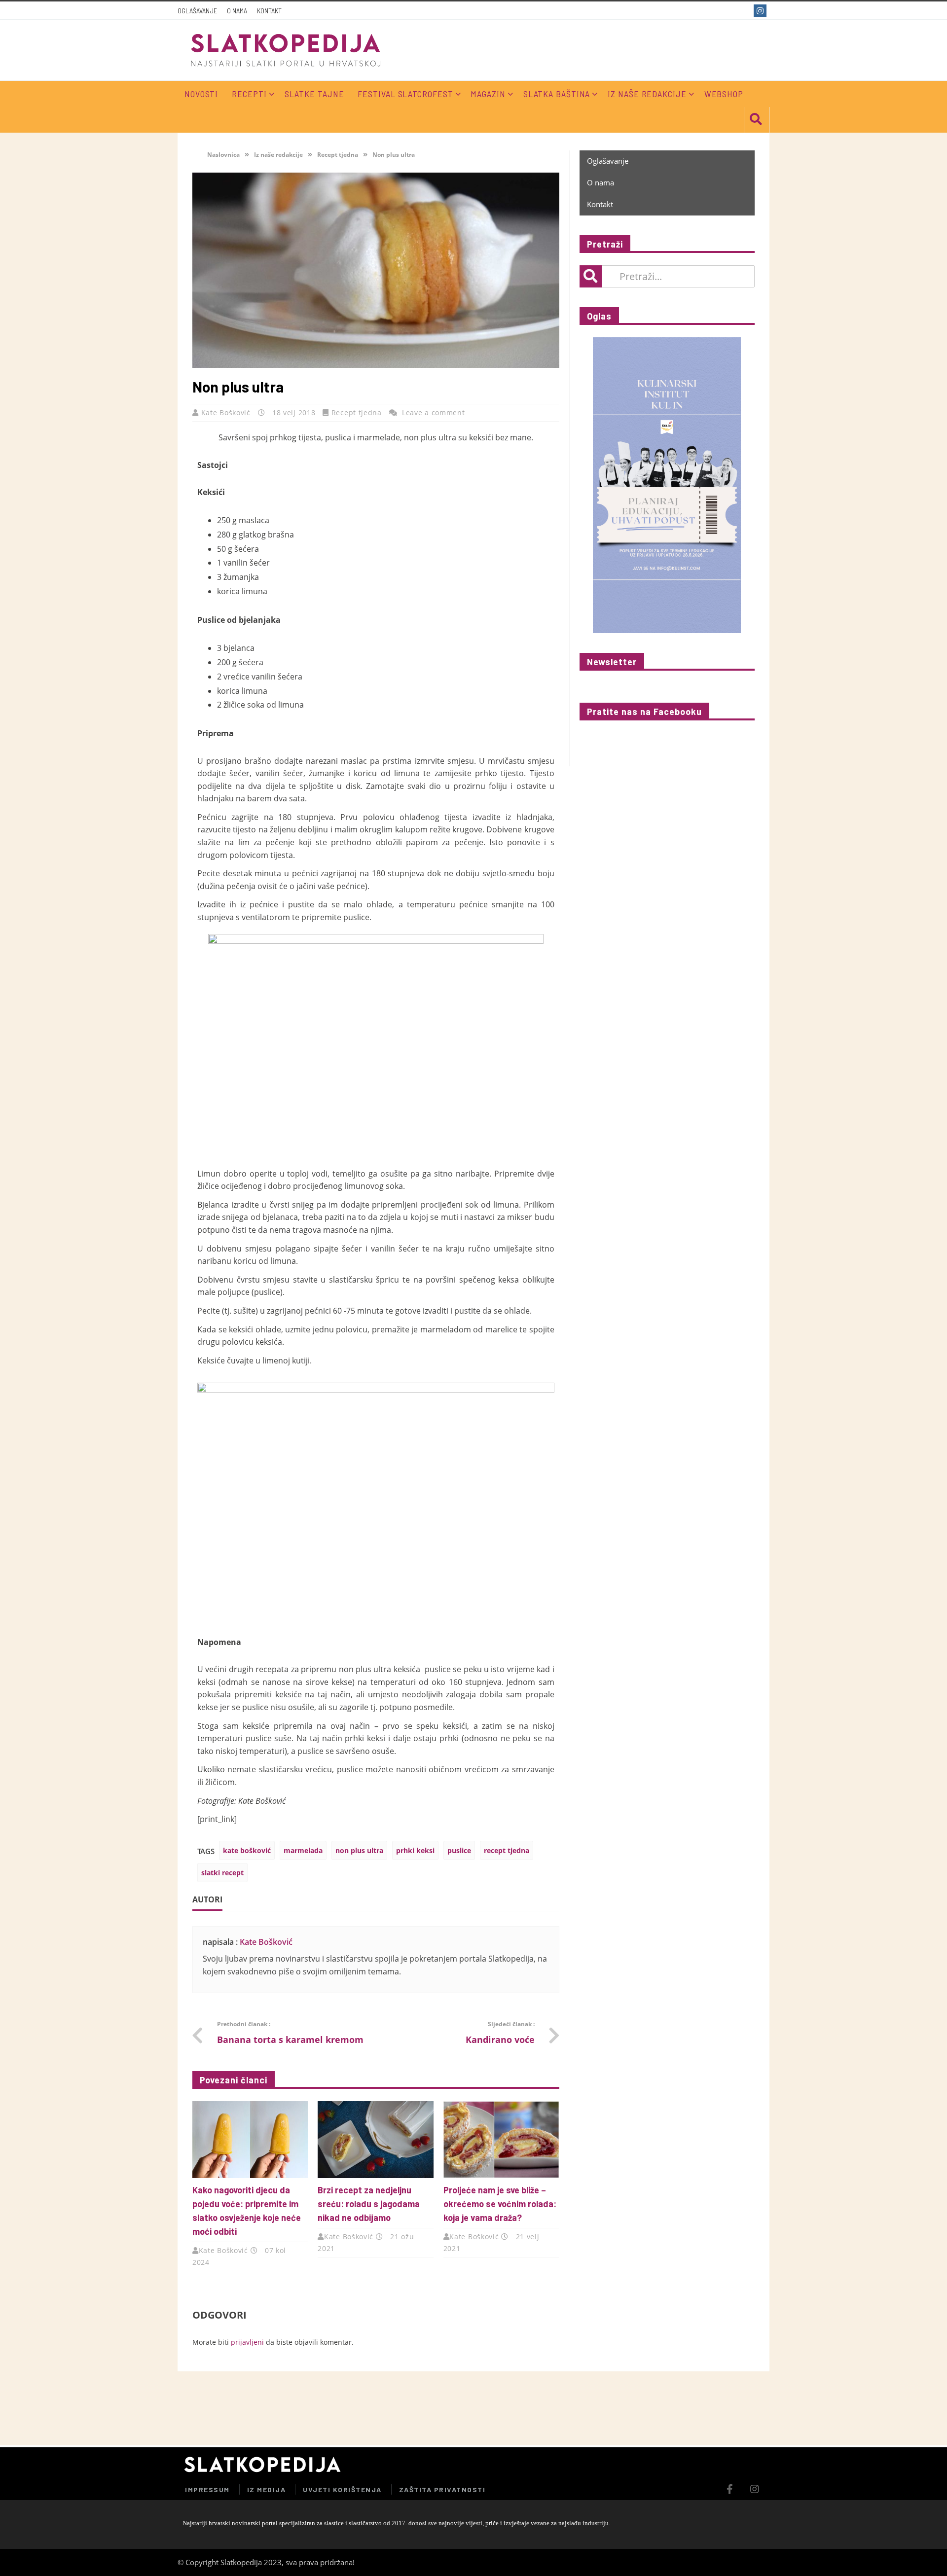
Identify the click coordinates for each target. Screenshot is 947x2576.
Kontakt (269, 11)
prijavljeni (247, 2342)
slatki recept (222, 1873)
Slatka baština (557, 94)
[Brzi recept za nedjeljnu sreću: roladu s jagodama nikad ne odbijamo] (375, 2140)
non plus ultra (359, 1850)
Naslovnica (223, 155)
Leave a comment (434, 412)
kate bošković (247, 1850)
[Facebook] (744, 11)
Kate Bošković (227, 412)
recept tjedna (507, 1850)
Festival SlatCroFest (405, 94)
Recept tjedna (338, 155)
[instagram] (761, 11)
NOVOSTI (201, 94)
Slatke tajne (314, 94)
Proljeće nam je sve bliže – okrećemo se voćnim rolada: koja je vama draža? (500, 2204)
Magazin (488, 94)
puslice (459, 1850)
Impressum (207, 2489)
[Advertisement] (653, 2408)
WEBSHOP (724, 94)
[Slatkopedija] (286, 50)
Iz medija (267, 2489)
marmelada (303, 1850)
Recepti (249, 94)
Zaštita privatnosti (442, 2489)
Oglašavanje (197, 11)
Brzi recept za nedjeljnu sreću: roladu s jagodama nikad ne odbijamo (369, 2204)
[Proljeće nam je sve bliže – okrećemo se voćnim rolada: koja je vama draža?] (501, 2140)
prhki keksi (415, 1850)
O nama (237, 11)
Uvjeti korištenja (342, 2489)
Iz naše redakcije (647, 94)
